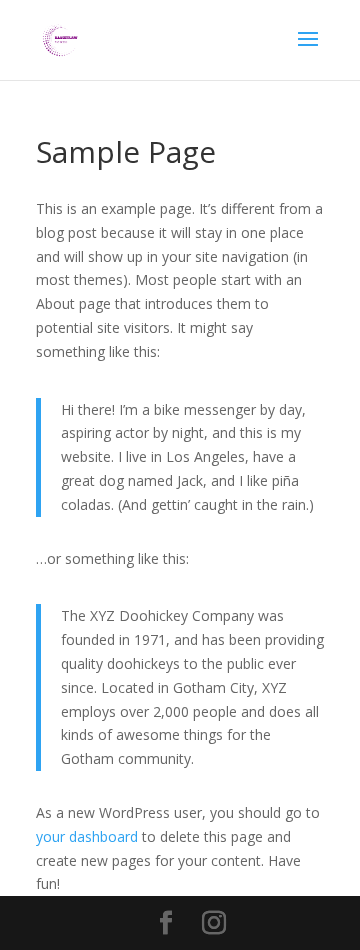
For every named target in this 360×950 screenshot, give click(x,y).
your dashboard (87, 836)
